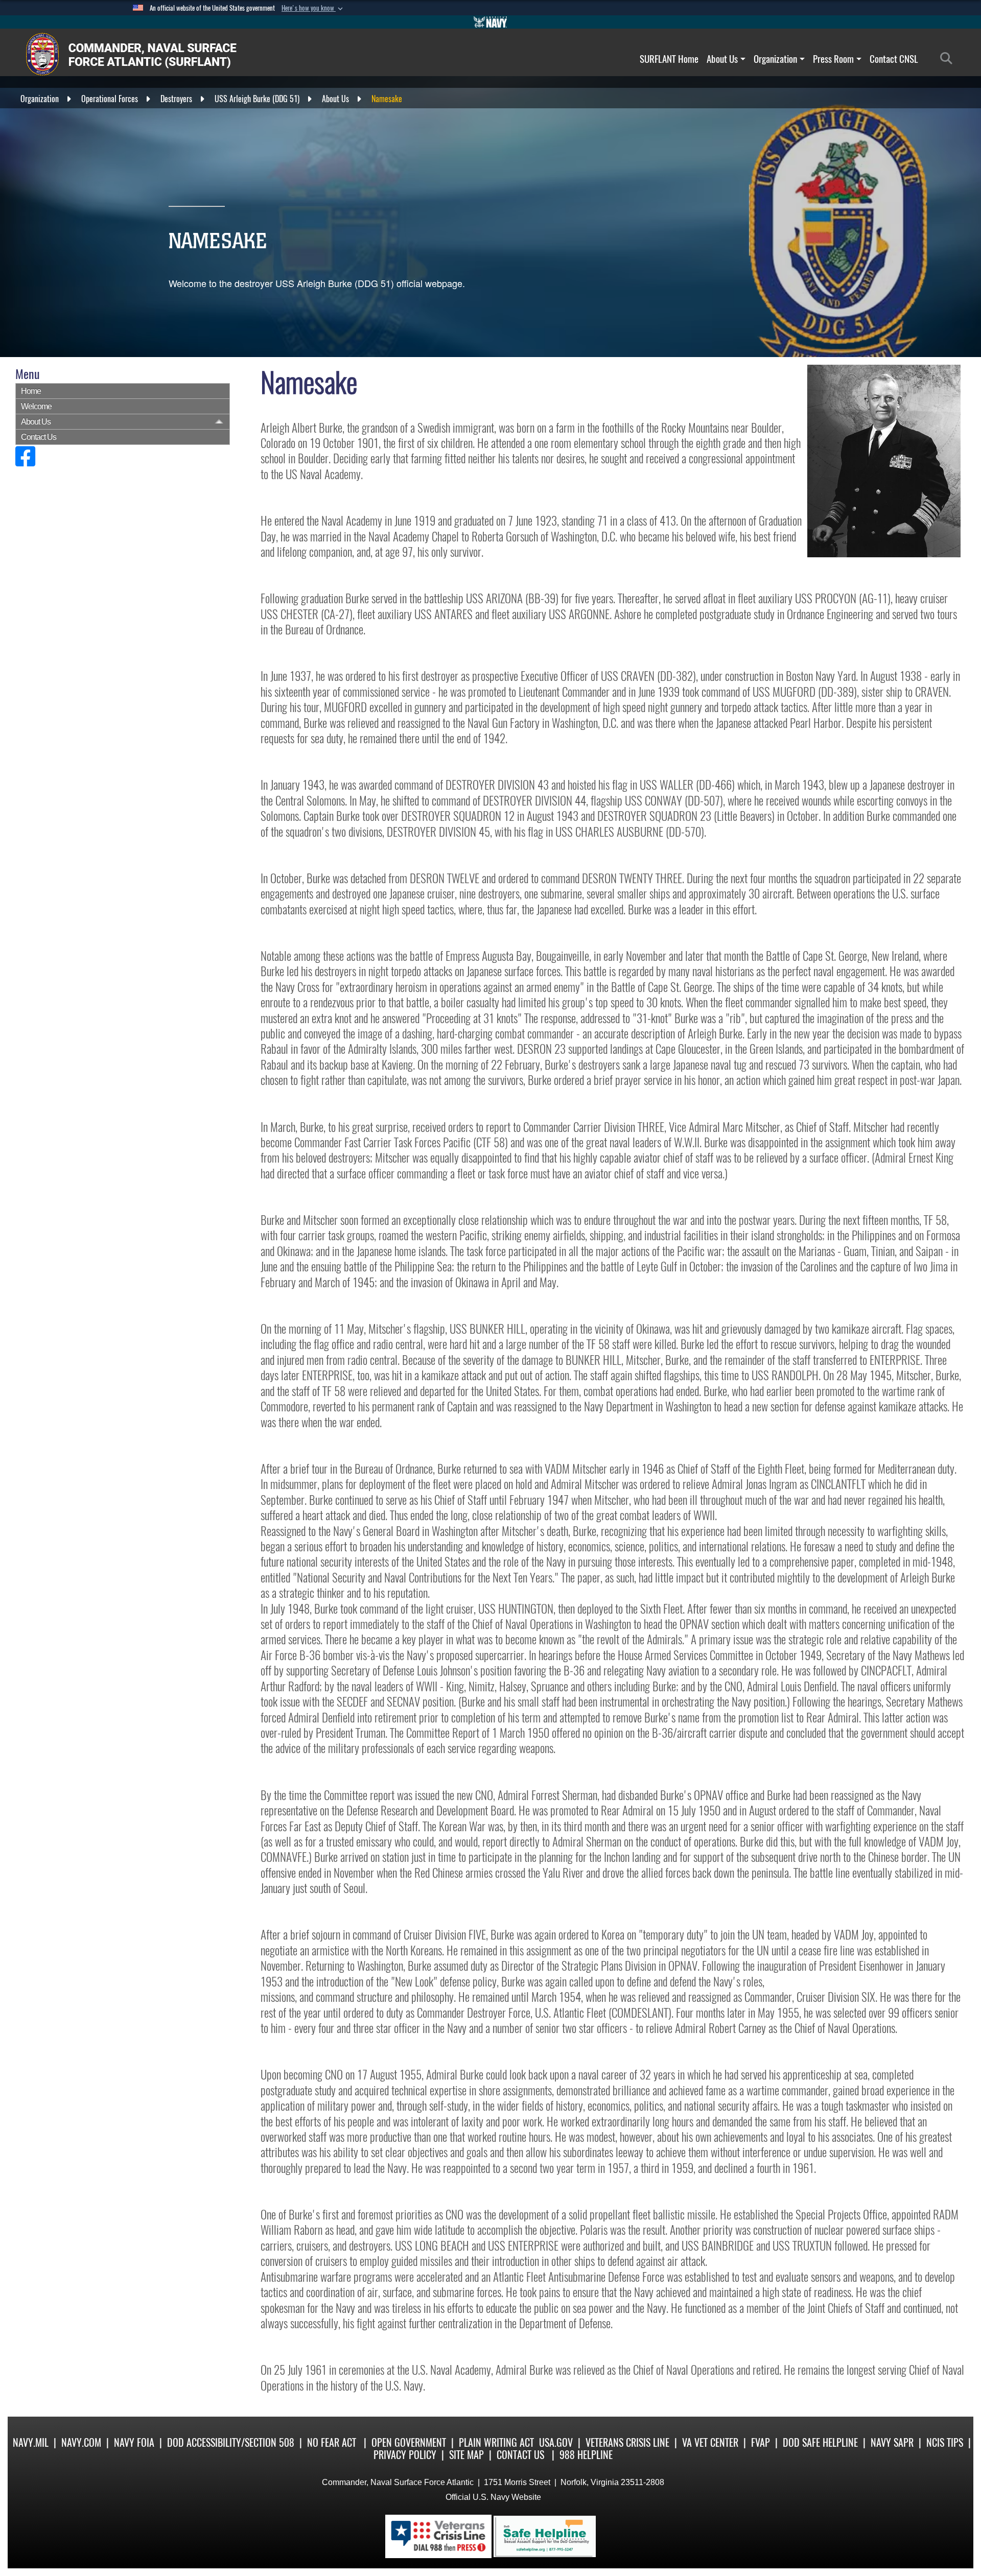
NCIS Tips (945, 2442)
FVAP (761, 2442)
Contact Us (39, 437)
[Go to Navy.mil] (491, 22)
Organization (775, 59)
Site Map (466, 2455)
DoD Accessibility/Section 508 (231, 2442)
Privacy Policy (405, 2455)
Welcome (36, 406)
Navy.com (81, 2442)
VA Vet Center (710, 2442)
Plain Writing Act (496, 2442)
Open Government (409, 2442)
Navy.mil (31, 2442)
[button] (313, 8)
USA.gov (556, 2442)
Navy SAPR (892, 2442)
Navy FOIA (134, 2442)
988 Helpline (586, 2455)
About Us (722, 59)
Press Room (833, 59)
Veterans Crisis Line (627, 2442)
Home (31, 391)
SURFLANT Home (669, 59)
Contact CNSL (894, 59)
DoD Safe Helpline (820, 2442)
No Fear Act (332, 2442)
